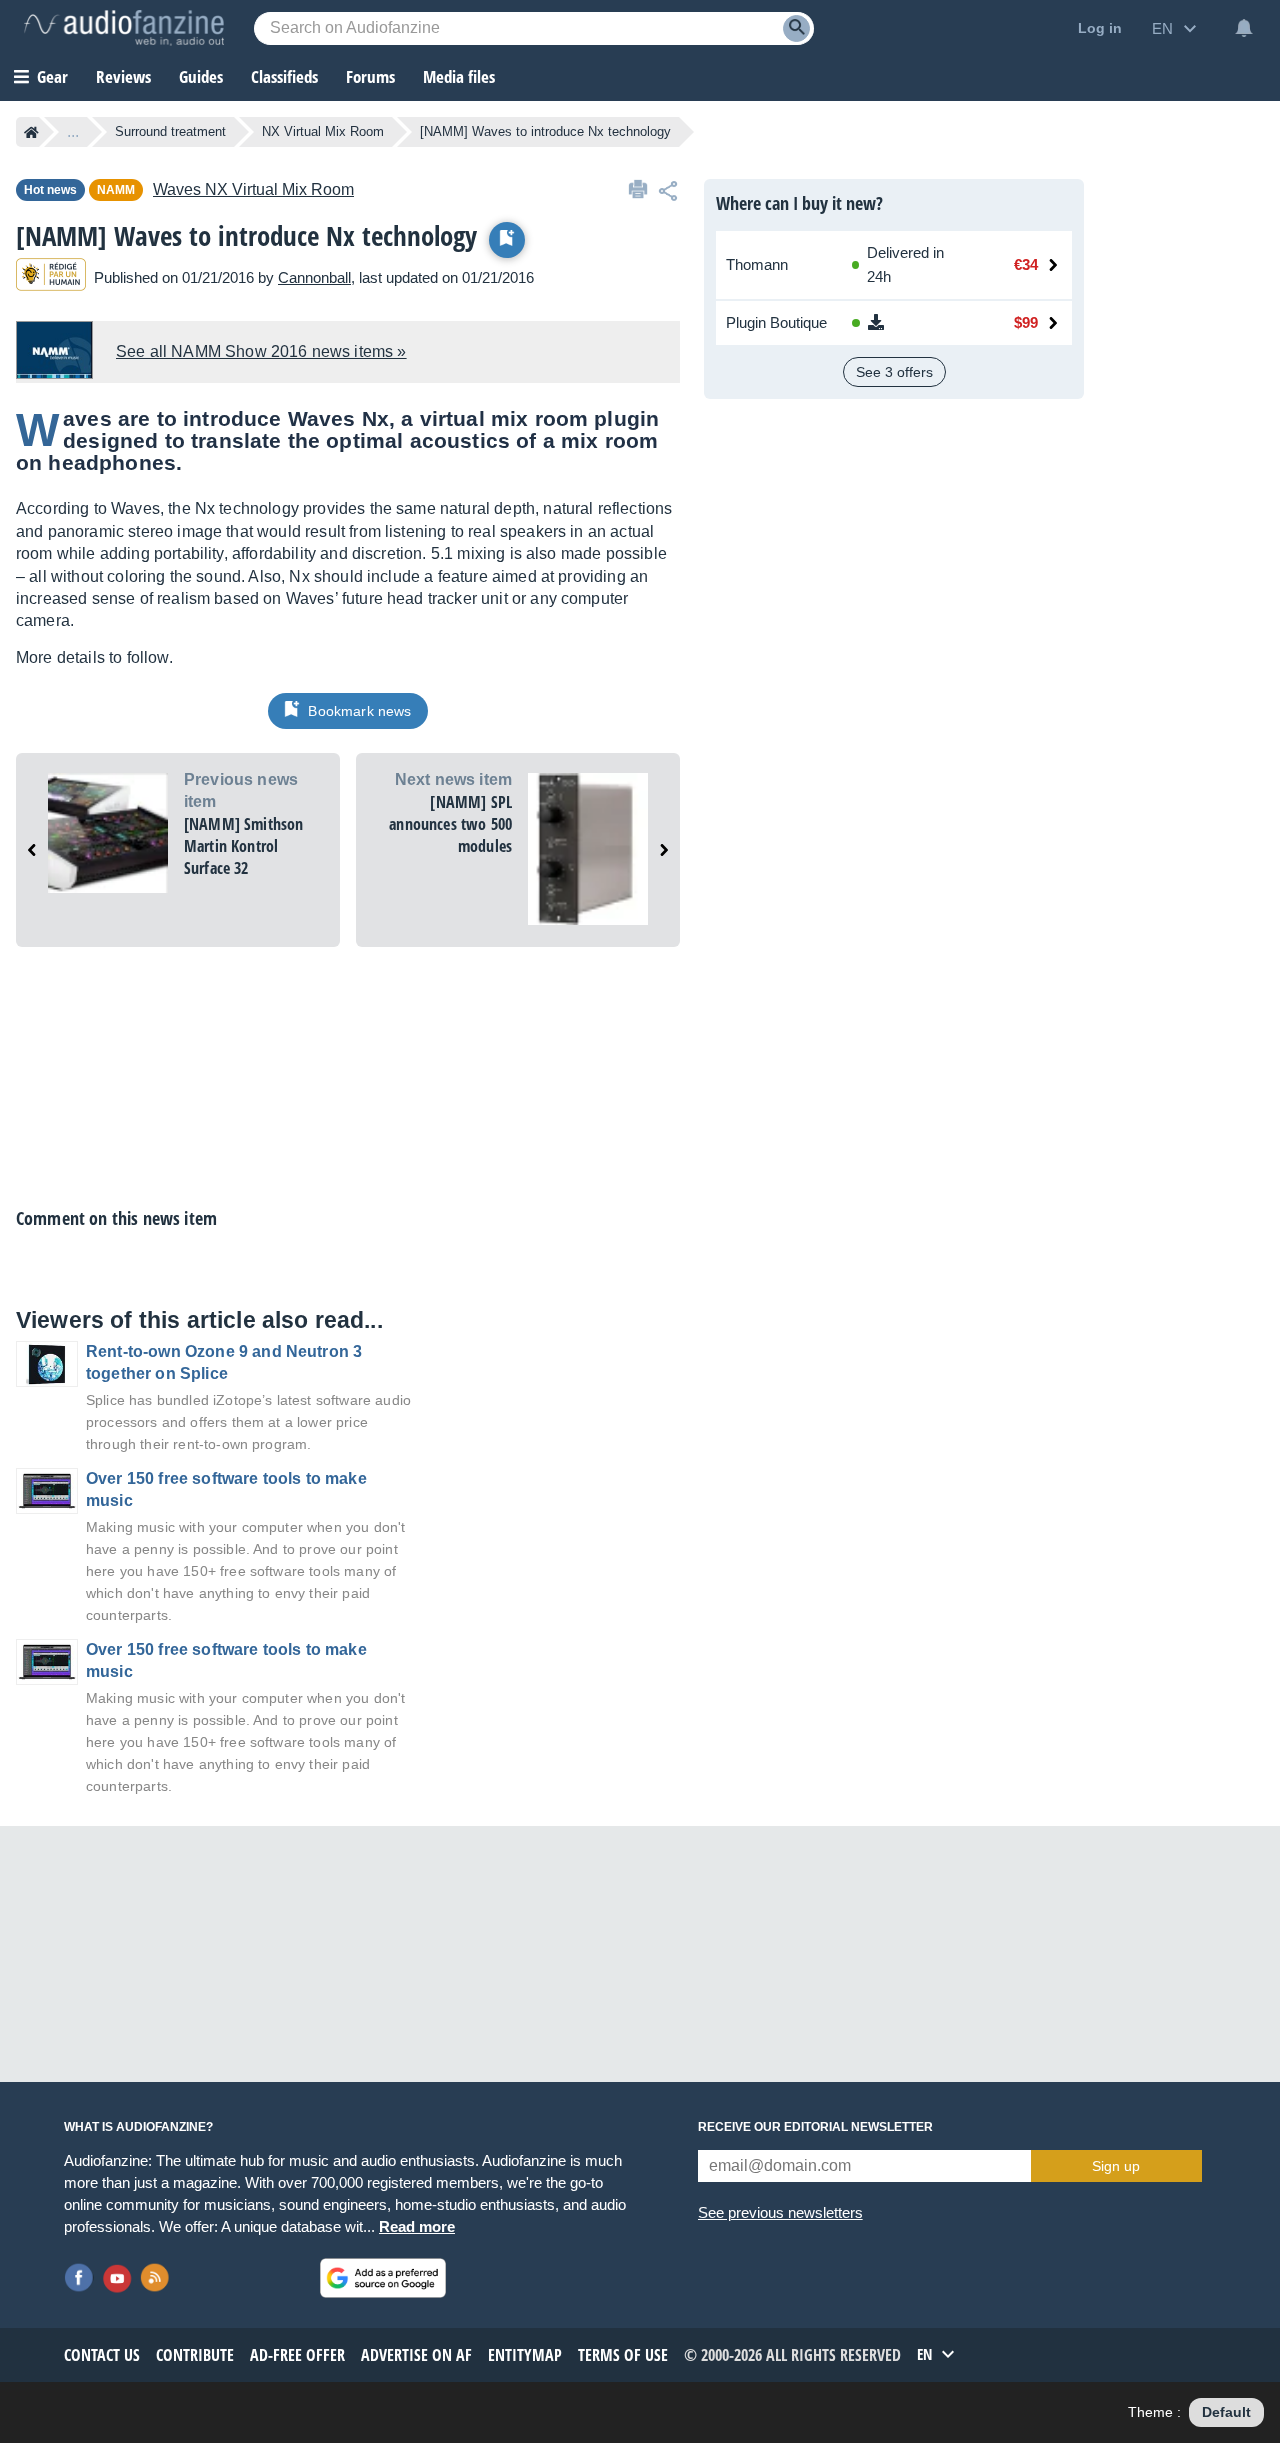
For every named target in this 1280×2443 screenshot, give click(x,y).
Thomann (757, 264)
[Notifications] (1244, 28)
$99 (1026, 322)
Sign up (1116, 2166)
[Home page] (31, 132)
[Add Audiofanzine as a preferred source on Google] (383, 2278)
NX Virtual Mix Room (323, 131)
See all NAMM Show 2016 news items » (261, 351)
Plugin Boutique (776, 322)
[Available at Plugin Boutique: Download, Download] (907, 323)
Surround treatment (170, 131)
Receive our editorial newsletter (815, 2127)
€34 (1026, 264)
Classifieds (284, 76)
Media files (459, 76)
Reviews (123, 76)
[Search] (796, 28)
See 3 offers (894, 372)
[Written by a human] (51, 277)
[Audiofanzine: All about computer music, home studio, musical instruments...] (124, 28)
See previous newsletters (780, 2212)
